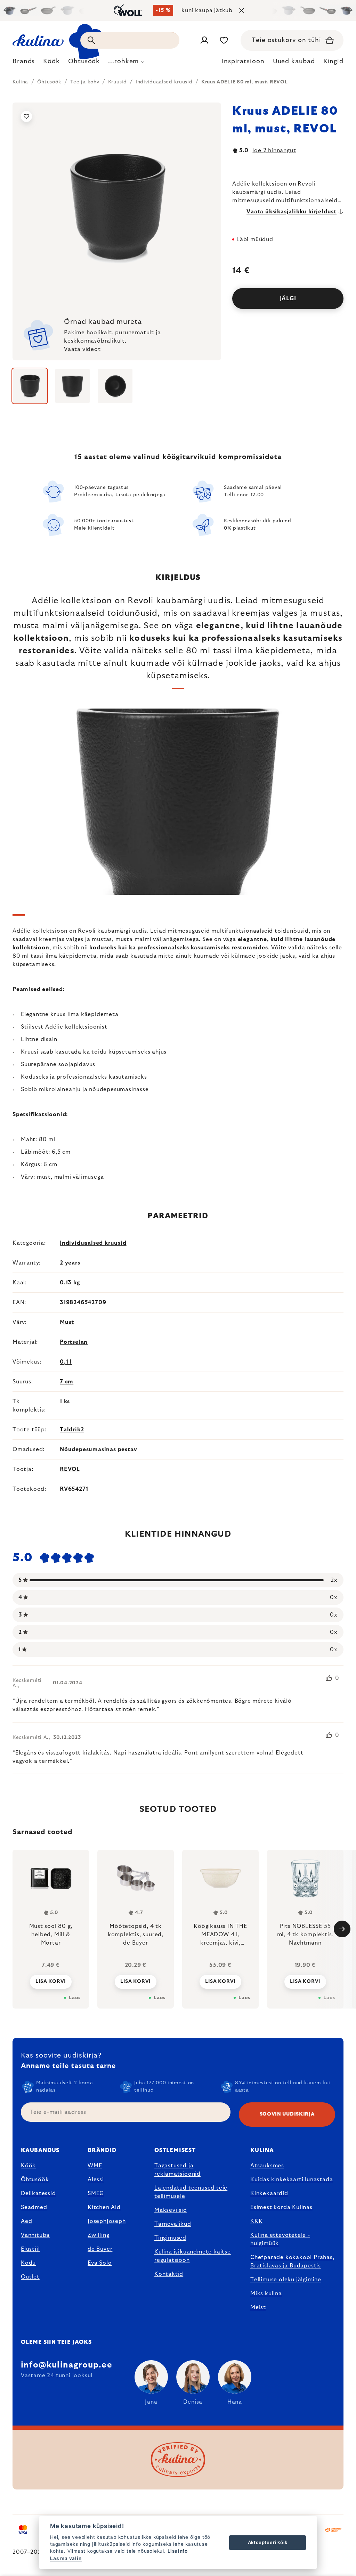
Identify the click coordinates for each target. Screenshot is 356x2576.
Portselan (74, 1342)
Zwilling (98, 2235)
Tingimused (170, 2238)
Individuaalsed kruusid (93, 1243)
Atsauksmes (267, 2166)
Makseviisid (171, 2210)
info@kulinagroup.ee (67, 2365)
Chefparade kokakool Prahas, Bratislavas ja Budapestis (292, 2262)
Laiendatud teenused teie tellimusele (191, 2192)
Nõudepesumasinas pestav (98, 1449)
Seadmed (34, 2207)
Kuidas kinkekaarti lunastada (292, 2180)
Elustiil (30, 2249)
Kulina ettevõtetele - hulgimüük (280, 2239)
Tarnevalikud (173, 2224)
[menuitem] (24, 63)
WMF (95, 2166)
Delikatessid (38, 2193)
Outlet (30, 2277)
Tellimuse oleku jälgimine (286, 2280)
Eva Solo (100, 2263)
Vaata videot (82, 349)
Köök (28, 2166)
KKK (256, 2221)
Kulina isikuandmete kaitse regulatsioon (193, 2256)
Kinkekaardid (269, 2193)
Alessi (96, 2180)
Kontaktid (169, 2274)
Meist (258, 2307)
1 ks (65, 1401)
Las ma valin (66, 2558)
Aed (26, 2221)
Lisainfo (178, 2551)
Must (67, 1322)
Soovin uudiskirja (287, 2114)
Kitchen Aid (104, 2207)
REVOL (70, 1469)
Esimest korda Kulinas (281, 2207)
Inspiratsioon (243, 62)
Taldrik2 (72, 1430)
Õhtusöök (35, 2180)
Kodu (28, 2263)
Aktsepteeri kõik (268, 2542)
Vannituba (35, 2235)
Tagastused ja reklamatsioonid (177, 2170)
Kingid (333, 62)
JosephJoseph (107, 2221)
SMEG (96, 2193)
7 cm (67, 1382)
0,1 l (66, 1362)
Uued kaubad (294, 62)
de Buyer (100, 2249)
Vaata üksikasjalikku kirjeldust (292, 212)
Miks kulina (266, 2293)
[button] (51, 1981)
